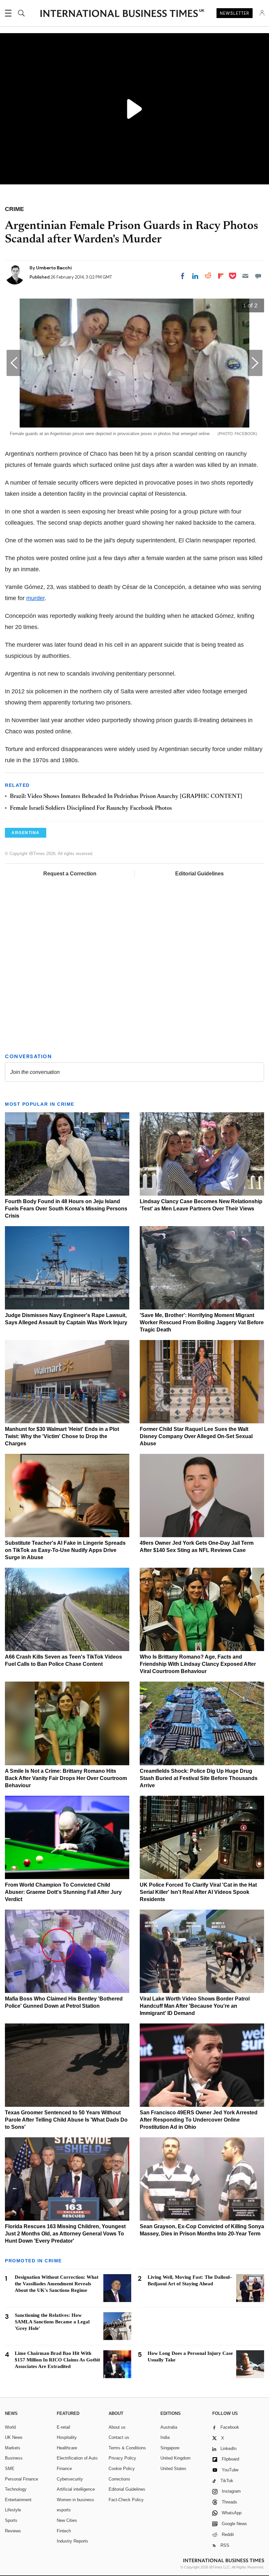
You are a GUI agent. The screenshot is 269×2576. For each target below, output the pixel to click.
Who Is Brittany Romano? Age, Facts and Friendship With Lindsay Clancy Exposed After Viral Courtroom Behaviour (198, 1664)
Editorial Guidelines (199, 874)
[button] (255, 363)
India (165, 2437)
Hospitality (67, 2437)
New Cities (67, 2520)
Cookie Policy (122, 2469)
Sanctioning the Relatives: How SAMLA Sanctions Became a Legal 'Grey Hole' (52, 2322)
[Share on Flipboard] (221, 276)
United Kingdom (176, 2458)
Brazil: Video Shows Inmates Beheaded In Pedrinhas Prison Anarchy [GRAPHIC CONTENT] (126, 797)
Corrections (119, 2479)
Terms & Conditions (127, 2448)
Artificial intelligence (76, 2489)
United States (173, 2469)
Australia (169, 2427)
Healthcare (67, 2448)
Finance (64, 2469)
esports (64, 2510)
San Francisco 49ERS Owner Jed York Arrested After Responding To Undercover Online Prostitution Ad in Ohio (199, 2120)
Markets (13, 2448)
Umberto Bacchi (54, 268)
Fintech (64, 2531)
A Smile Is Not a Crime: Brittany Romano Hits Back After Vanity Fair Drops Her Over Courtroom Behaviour (66, 1778)
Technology (16, 2489)
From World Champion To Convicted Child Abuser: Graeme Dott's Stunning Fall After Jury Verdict (63, 1892)
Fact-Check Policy (126, 2500)
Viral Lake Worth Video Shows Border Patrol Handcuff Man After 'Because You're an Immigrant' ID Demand (195, 2006)
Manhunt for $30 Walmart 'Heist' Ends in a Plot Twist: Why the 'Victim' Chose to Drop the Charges (62, 1436)
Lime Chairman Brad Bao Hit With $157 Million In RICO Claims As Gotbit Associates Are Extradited (57, 2360)
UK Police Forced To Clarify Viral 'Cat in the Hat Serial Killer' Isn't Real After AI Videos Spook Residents (198, 1892)
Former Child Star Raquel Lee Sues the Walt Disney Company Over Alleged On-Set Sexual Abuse (196, 1436)
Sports (11, 2520)
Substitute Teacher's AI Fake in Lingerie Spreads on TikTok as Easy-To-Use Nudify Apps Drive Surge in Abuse (65, 1550)
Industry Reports (72, 2541)
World (10, 2427)
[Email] (245, 276)
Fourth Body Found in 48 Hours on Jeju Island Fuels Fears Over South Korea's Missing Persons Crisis (66, 1209)
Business (14, 2458)
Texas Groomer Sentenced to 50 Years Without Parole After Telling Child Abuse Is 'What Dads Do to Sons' (66, 2120)
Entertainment (18, 2500)
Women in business (75, 2500)
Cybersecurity (70, 2479)
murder (35, 598)
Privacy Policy (122, 2458)
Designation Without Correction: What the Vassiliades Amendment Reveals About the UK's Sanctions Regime (57, 2284)
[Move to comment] (258, 276)
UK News (14, 2437)
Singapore (170, 2448)
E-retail (63, 2427)
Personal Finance (21, 2479)
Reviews (13, 2531)
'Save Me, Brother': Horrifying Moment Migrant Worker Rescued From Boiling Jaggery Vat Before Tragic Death (202, 1322)
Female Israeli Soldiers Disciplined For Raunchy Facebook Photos (91, 808)
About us (117, 2427)
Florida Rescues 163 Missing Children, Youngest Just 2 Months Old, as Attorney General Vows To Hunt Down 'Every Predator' (65, 2234)
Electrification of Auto (77, 2458)
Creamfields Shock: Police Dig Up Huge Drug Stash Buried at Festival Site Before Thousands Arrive (199, 1778)
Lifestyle (13, 2510)
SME (10, 2469)
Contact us (119, 2437)
